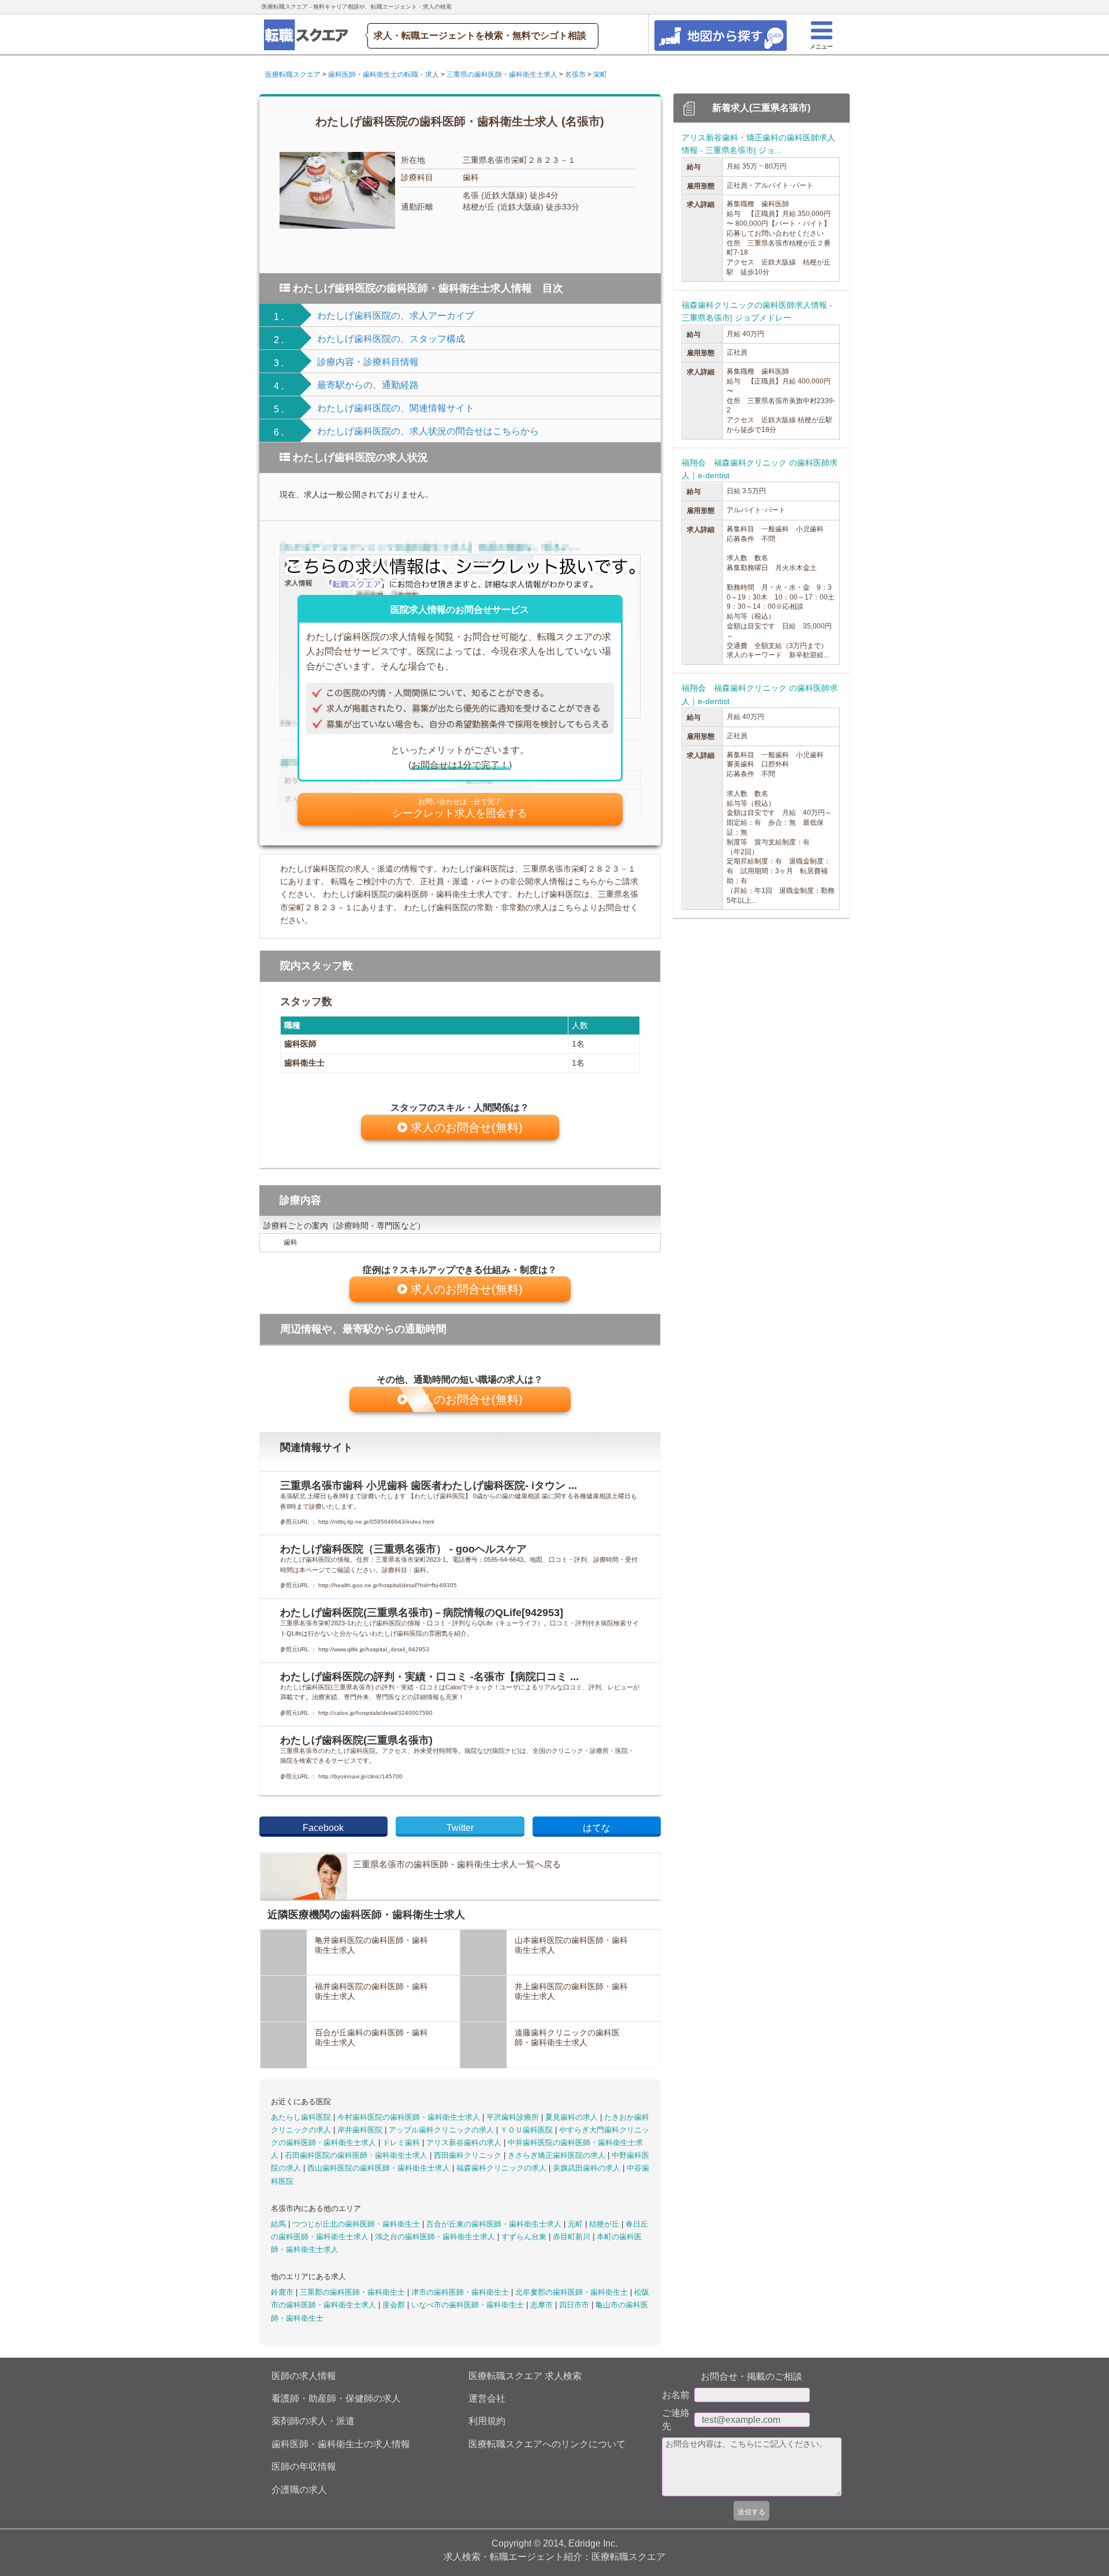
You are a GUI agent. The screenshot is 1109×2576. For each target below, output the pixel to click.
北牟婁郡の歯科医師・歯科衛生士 (573, 2292)
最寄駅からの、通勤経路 (368, 385)
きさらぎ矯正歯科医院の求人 (558, 2155)
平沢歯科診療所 (514, 2117)
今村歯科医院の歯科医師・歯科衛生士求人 (410, 2117)
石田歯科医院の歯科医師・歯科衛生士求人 (357, 2155)
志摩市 (543, 2305)
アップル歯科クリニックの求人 (442, 2130)
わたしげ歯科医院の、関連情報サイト (396, 408)
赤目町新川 (573, 2237)
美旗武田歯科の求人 (588, 2168)
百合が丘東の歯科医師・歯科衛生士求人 (495, 2224)
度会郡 (395, 2305)
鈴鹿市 (283, 2292)
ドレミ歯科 (402, 2143)
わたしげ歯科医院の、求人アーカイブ (396, 316)
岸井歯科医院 (361, 2130)
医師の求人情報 (304, 2376)
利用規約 (487, 2421)
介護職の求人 (299, 2490)
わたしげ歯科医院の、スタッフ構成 (391, 339)
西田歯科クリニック (469, 2155)
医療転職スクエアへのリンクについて (547, 2444)
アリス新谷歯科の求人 (465, 2143)
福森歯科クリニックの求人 (503, 2168)
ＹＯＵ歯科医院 (528, 2130)
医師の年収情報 (304, 2467)
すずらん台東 (525, 2237)
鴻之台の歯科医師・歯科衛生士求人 (436, 2237)
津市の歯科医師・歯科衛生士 (461, 2292)
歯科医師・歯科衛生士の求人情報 (341, 2444)
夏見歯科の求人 (573, 2117)
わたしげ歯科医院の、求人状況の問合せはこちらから (428, 431)
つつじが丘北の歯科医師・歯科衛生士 (357, 2224)
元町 (576, 2224)
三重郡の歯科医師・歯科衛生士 (353, 2292)
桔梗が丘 (605, 2224)
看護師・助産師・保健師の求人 (336, 2398)
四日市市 (575, 2305)
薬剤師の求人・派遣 (313, 2421)
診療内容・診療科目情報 (368, 362)
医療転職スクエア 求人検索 (525, 2376)
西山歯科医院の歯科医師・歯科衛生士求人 (380, 2168)
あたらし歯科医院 (302, 2117)
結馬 (280, 2224)
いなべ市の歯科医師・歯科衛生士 (469, 2305)
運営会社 (487, 2398)
